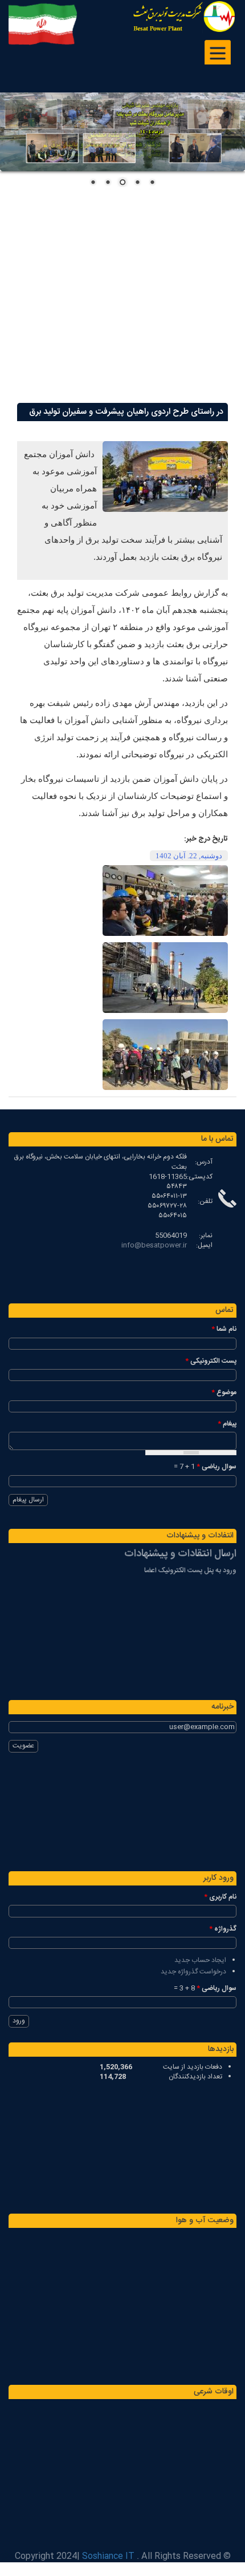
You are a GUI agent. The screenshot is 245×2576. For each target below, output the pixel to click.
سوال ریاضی (217, 1467)
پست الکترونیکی (211, 1361)
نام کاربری (220, 1897)
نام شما (224, 1329)
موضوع (224, 1393)
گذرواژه (223, 1929)
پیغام (227, 1424)
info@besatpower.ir (154, 1245)
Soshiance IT (108, 2556)
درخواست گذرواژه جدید (193, 1972)
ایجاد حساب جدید (200, 1960)
